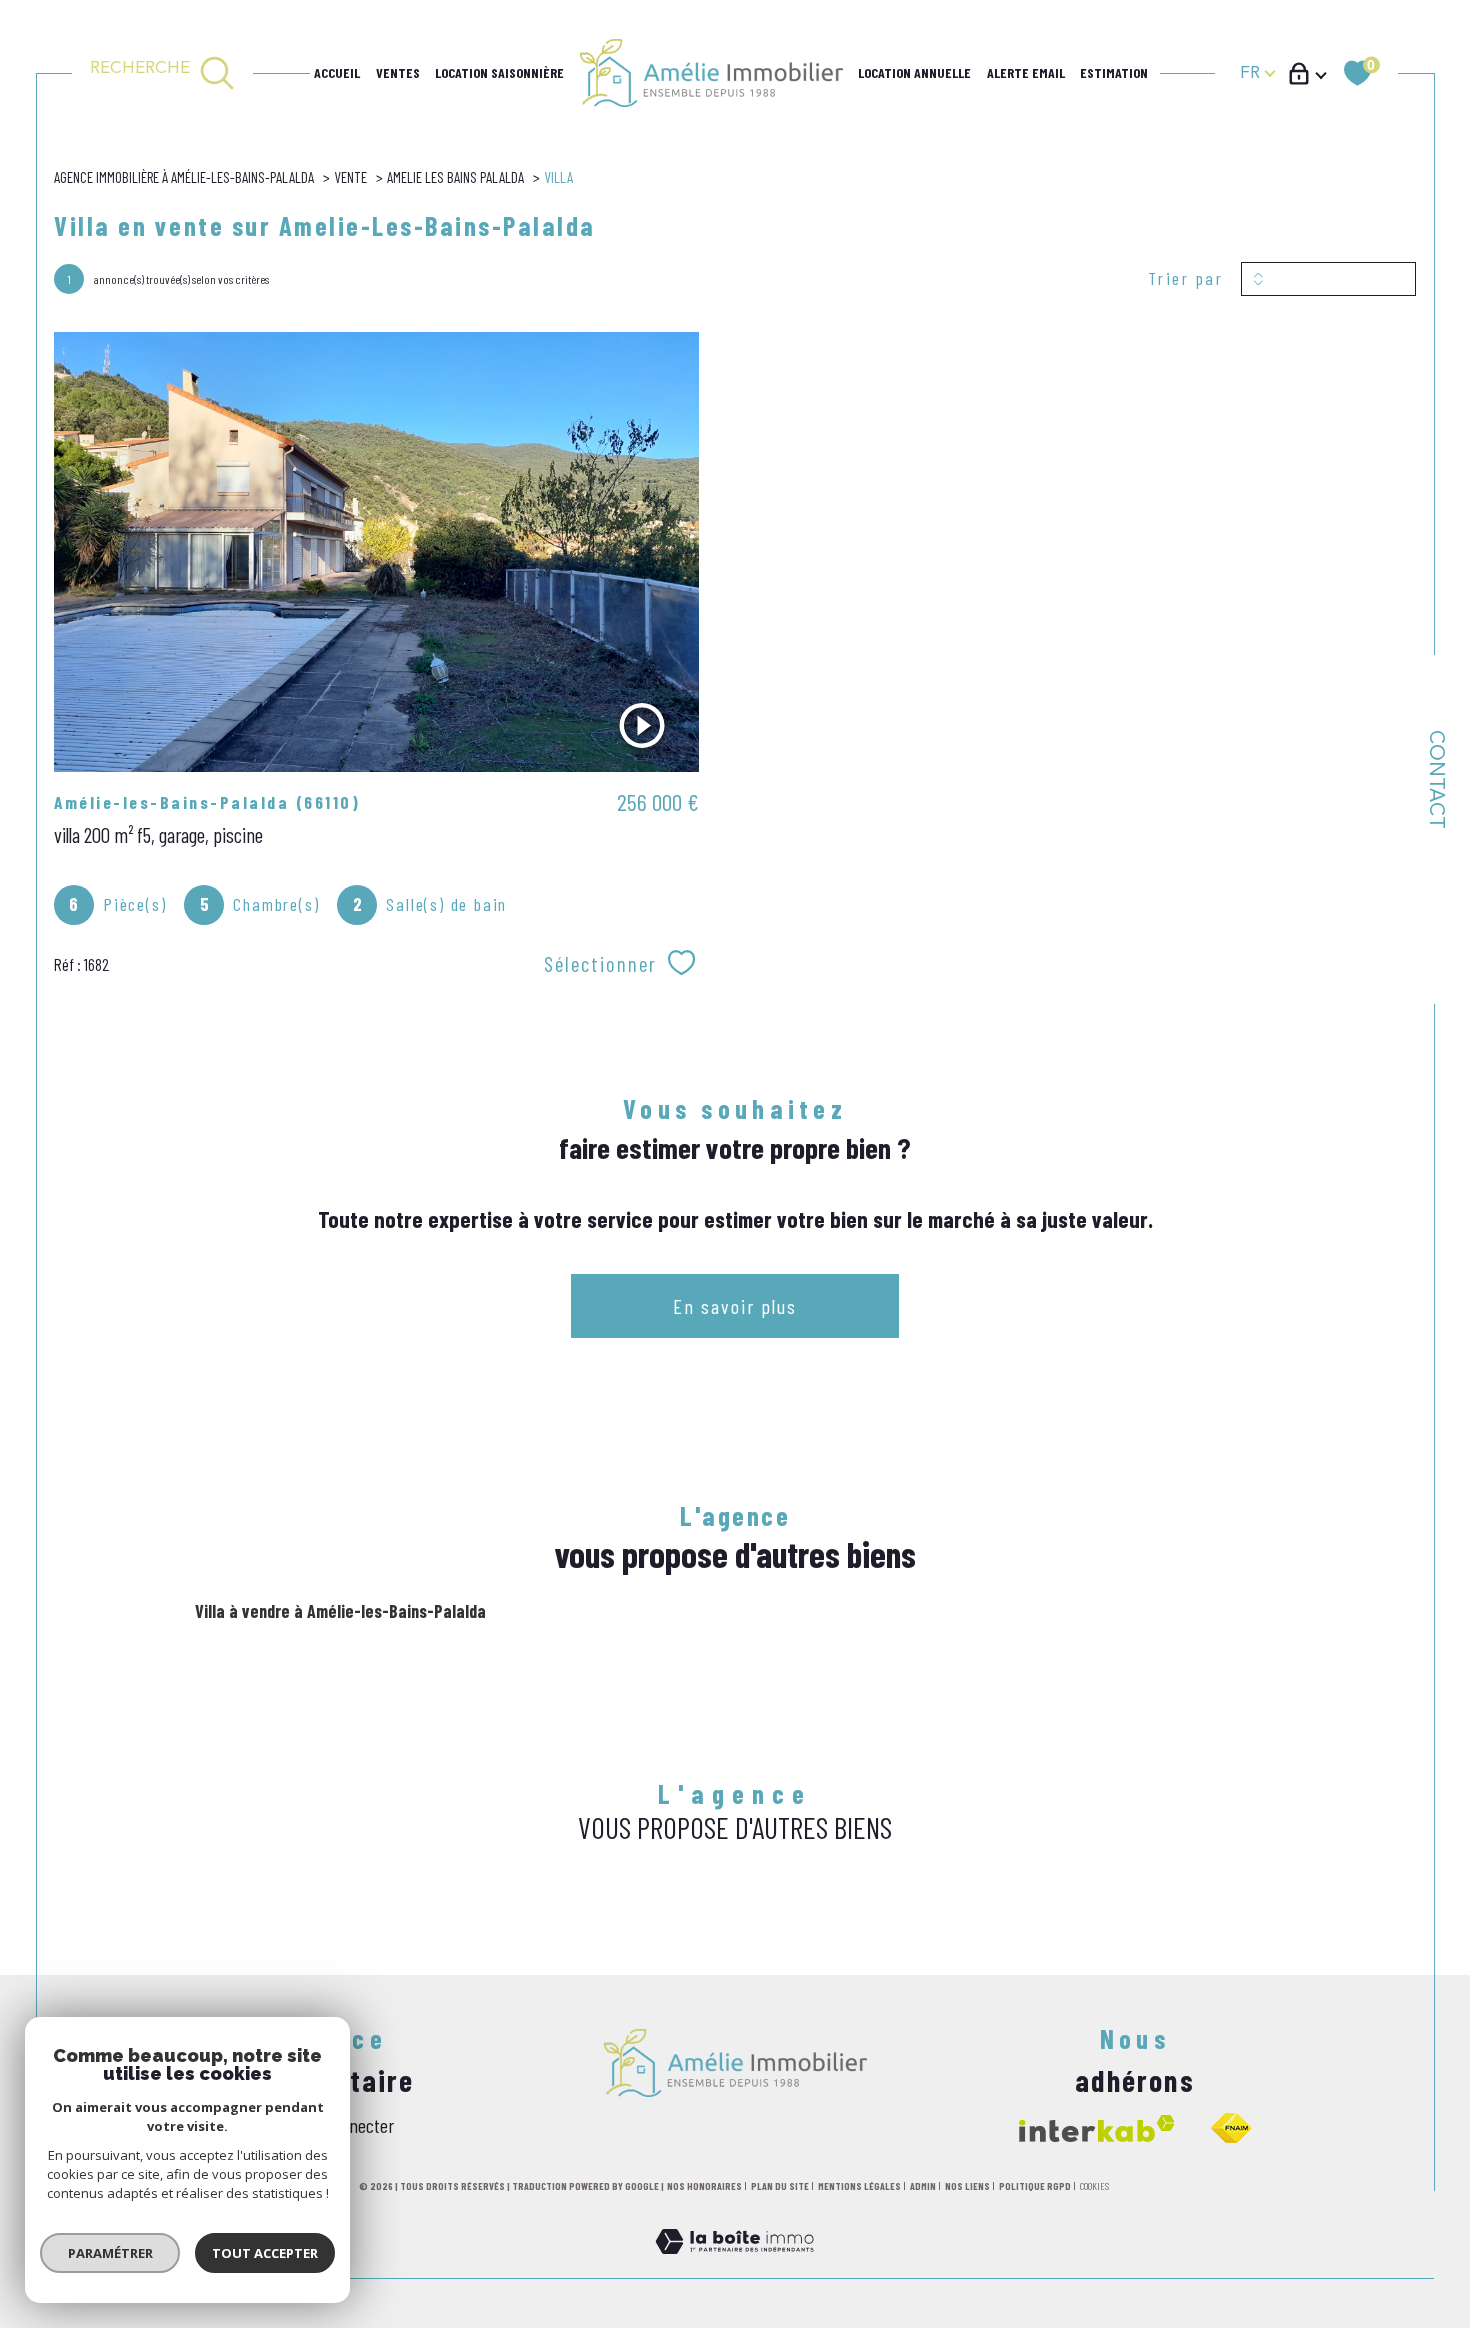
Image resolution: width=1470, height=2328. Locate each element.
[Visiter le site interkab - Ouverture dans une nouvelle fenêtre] (1097, 2128)
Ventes (398, 72)
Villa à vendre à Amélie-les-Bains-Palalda (340, 1611)
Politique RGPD (1035, 2186)
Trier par (1186, 278)
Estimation (1114, 72)
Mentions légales (859, 2186)
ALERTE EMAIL (1026, 72)
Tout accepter (265, 2253)
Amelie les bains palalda (455, 177)
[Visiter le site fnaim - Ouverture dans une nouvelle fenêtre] (1231, 2128)
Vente (350, 177)
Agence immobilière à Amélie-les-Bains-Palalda (184, 177)
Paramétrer (110, 2253)
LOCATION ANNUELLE (914, 72)
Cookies (1094, 2186)
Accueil (337, 72)
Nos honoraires (704, 2186)
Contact (1435, 779)
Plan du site (780, 2186)
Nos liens (967, 2186)
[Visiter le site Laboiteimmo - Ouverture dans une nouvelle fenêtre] (734, 2265)
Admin (923, 2186)
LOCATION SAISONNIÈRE (499, 72)
